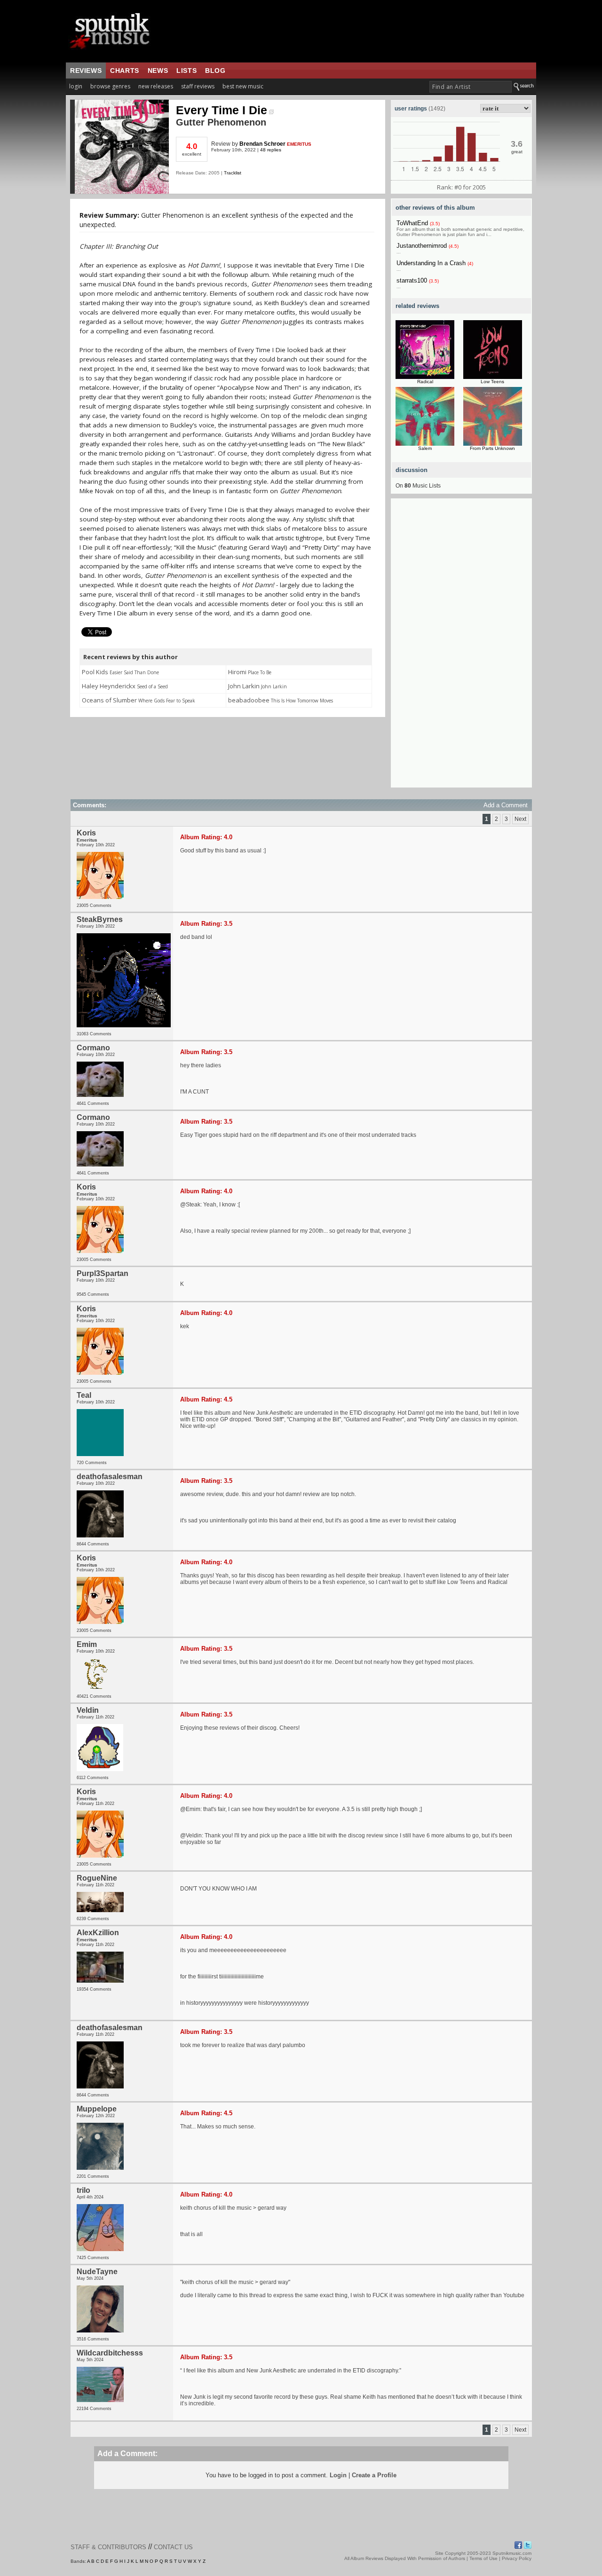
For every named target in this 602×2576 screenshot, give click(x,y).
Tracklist (233, 173)
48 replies (271, 150)
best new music (243, 86)
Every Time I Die (222, 110)
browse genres (110, 86)
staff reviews (198, 86)
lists (186, 71)
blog (215, 71)
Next (520, 819)
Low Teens (492, 382)
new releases (156, 86)
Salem (425, 448)
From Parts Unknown (492, 448)
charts (125, 71)
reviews (86, 71)
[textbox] (471, 87)
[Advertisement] (461, 646)
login (76, 86)
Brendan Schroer (262, 144)
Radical (425, 382)
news (158, 71)
